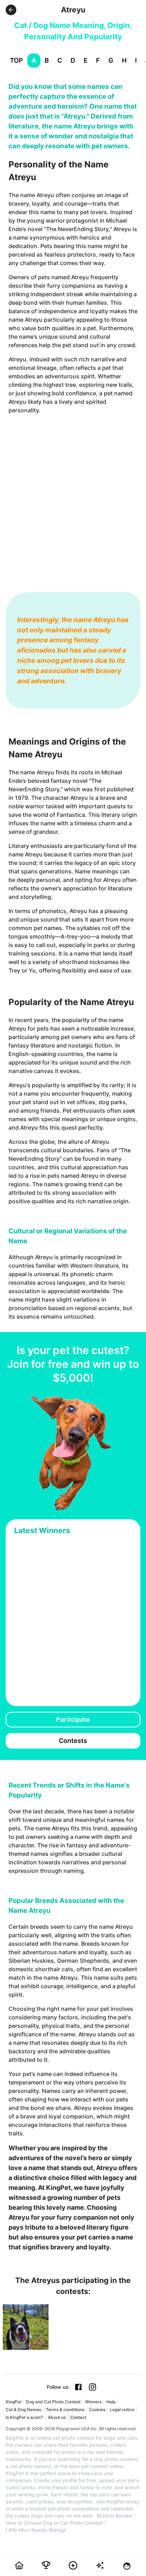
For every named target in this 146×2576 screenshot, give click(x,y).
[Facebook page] (78, 2387)
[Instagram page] (92, 2387)
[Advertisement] (73, 496)
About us (57, 2417)
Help (111, 2402)
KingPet (13, 2402)
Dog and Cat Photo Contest (53, 2402)
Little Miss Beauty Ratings (36, 2530)
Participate (73, 1719)
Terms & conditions (65, 2409)
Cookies (97, 2409)
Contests (73, 1741)
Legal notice (122, 2409)
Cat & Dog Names (23, 2409)
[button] (11, 10)
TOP (16, 60)
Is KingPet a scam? (24, 2417)
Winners (93, 2402)
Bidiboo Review (115, 2516)
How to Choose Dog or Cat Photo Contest (54, 2523)
